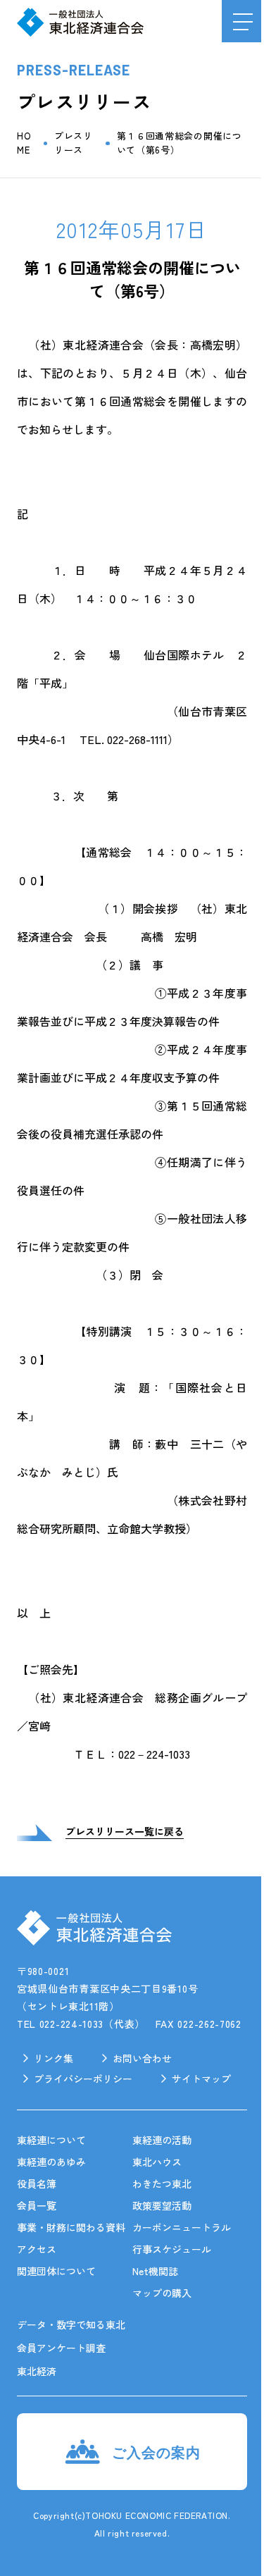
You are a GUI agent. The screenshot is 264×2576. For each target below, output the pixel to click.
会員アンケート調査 (61, 2348)
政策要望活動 (162, 2205)
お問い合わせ (142, 2058)
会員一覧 (37, 2205)
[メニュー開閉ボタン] (243, 21)
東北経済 (37, 2371)
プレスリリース (74, 143)
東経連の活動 (162, 2140)
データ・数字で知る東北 (71, 2324)
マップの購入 (162, 2293)
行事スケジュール (172, 2249)
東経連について (51, 2140)
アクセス (37, 2249)
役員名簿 (37, 2184)
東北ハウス (157, 2162)
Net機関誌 (155, 2271)
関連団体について (56, 2271)
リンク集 (54, 2058)
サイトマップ (201, 2079)
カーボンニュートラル (182, 2227)
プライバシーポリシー (83, 2079)
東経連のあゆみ (51, 2162)
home (24, 143)
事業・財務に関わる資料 (71, 2227)
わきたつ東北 (162, 2184)
